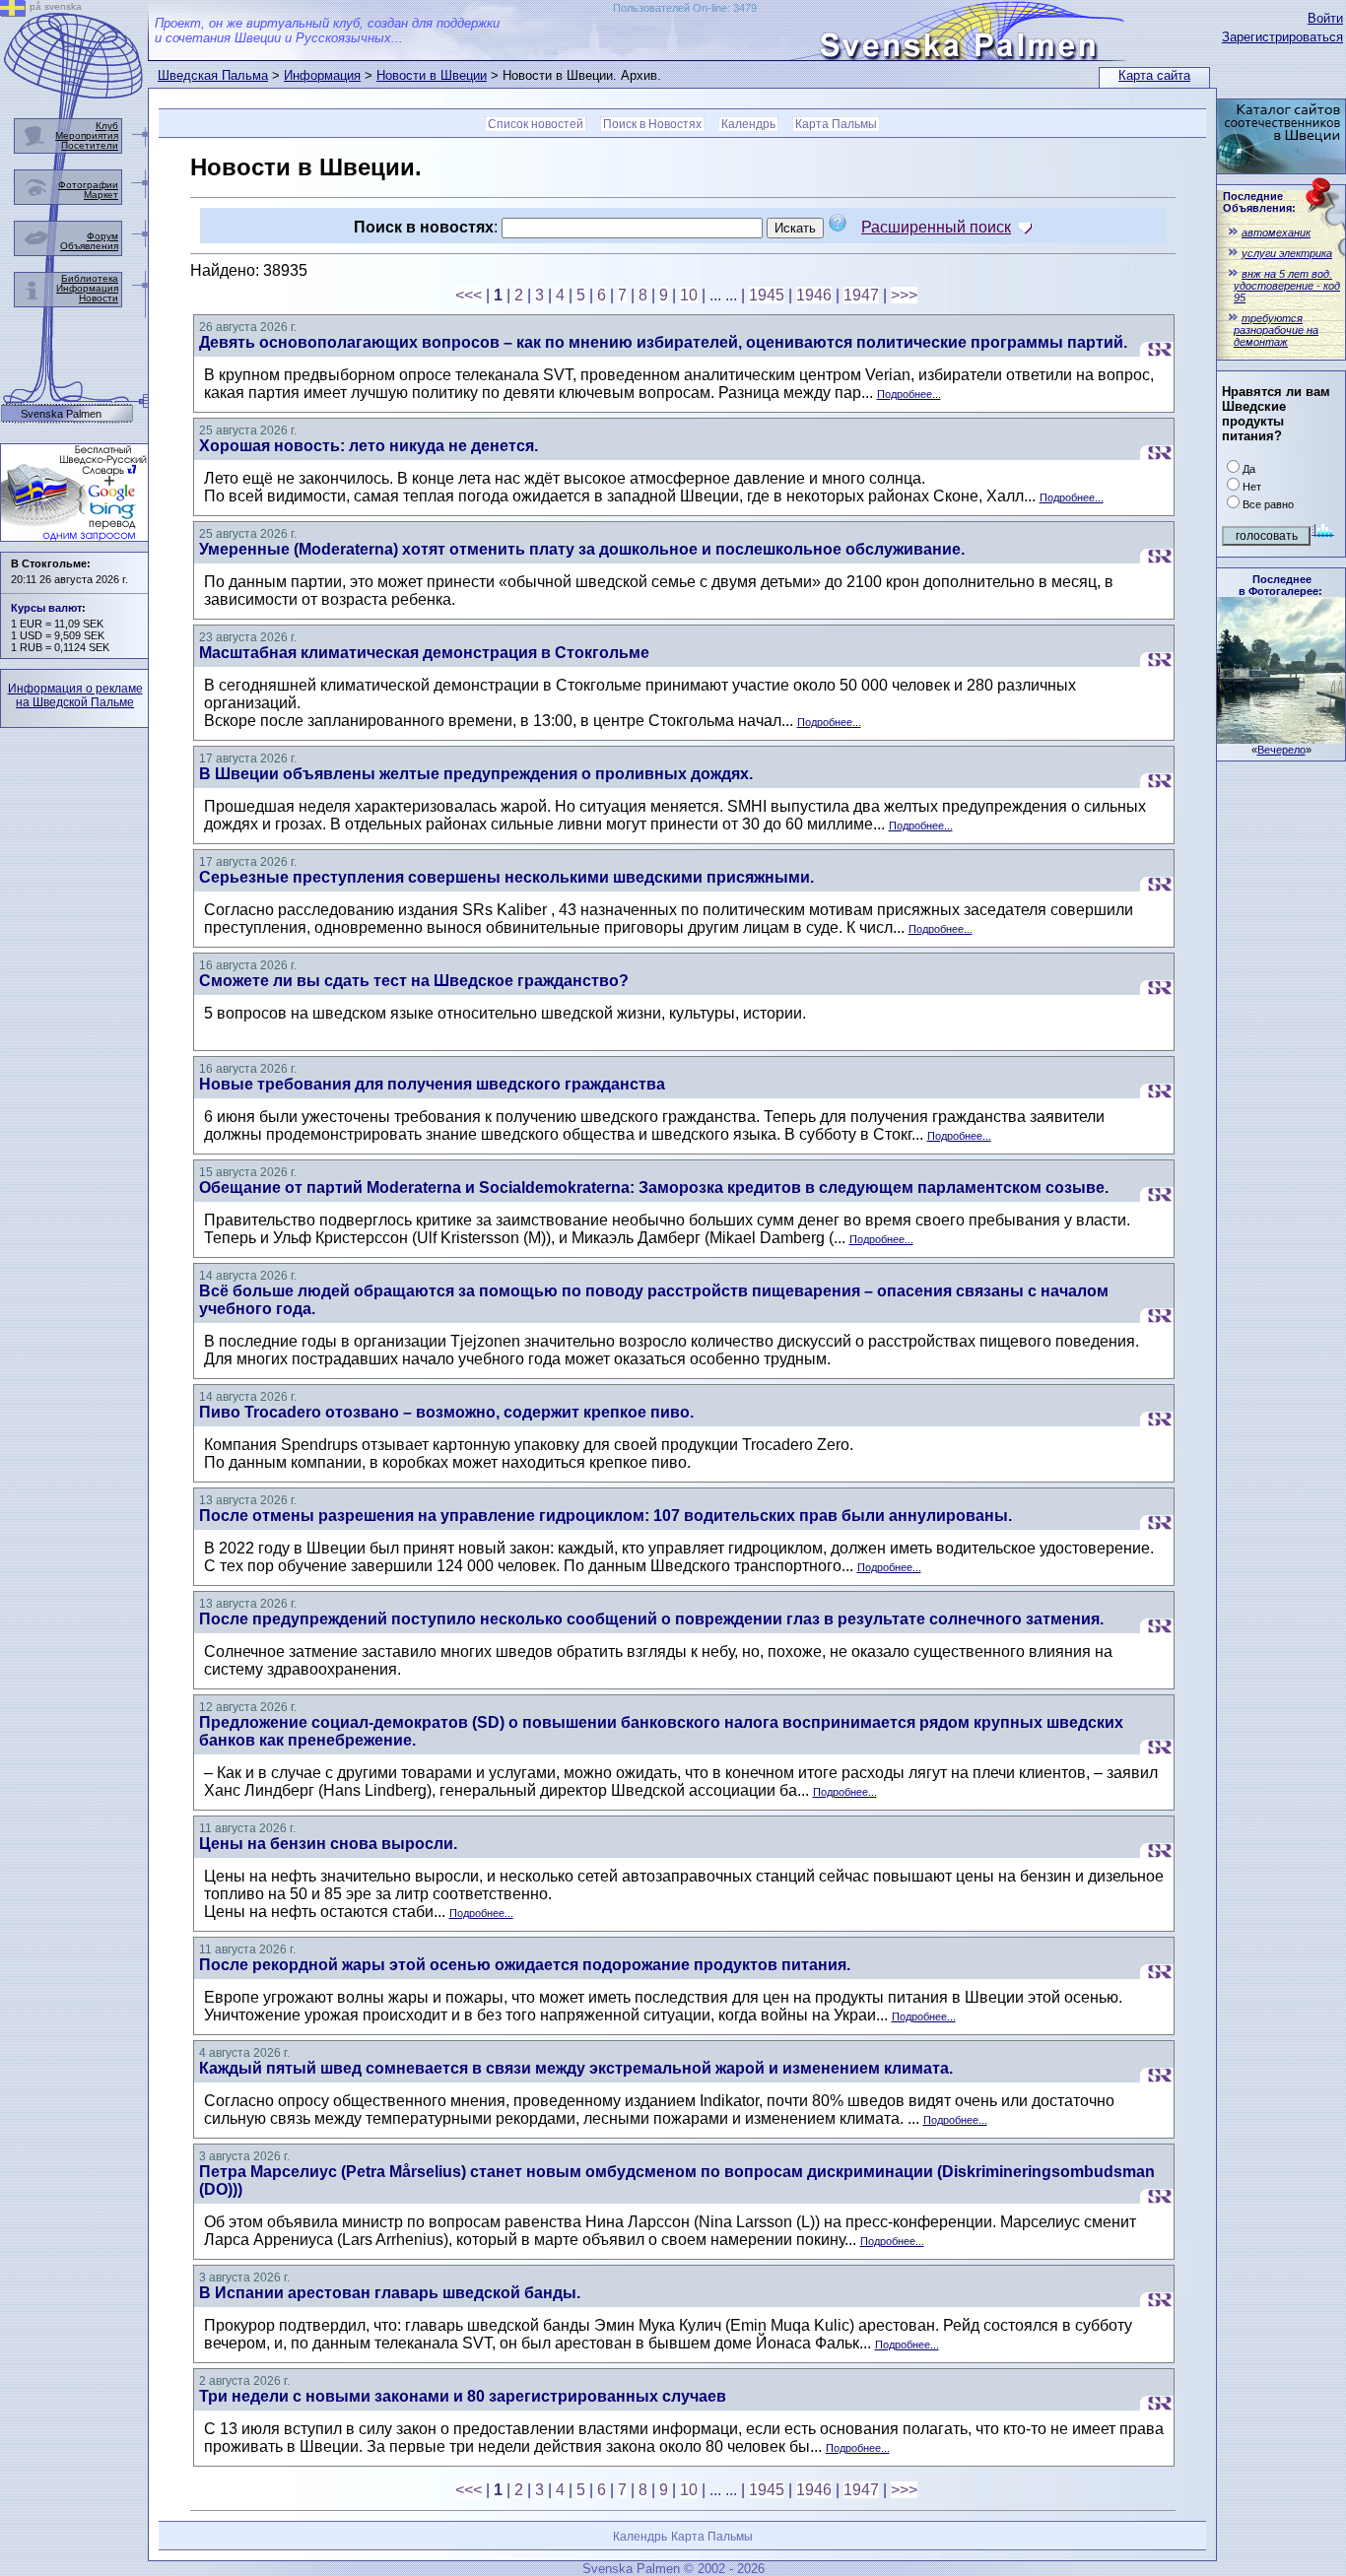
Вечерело (1281, 750)
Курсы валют (46, 608)
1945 (767, 295)
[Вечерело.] (1281, 738)
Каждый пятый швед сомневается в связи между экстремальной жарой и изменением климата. (576, 2068)
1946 (814, 295)
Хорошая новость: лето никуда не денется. (369, 446)
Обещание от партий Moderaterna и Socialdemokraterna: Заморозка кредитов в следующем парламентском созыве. (654, 1188)
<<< (469, 295)
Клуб (107, 126)
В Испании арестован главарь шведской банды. (390, 2293)
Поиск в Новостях (652, 124)
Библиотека (90, 278)
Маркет (101, 195)
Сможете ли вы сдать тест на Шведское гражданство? (414, 981)
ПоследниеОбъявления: (1259, 202)
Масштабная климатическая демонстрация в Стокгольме (424, 653)
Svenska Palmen (61, 414)
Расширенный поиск (936, 227)
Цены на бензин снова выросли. (328, 1844)
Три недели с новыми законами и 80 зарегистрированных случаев (463, 2396)
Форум (102, 236)
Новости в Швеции (432, 75)
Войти (1325, 18)
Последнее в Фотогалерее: (1280, 585)
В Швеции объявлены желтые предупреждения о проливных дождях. (476, 774)
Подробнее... (909, 394)
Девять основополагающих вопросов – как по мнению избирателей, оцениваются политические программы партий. (663, 342)
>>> (904, 295)
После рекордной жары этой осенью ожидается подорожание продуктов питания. (525, 1965)
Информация (322, 75)
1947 (861, 295)
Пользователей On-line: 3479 (685, 8)
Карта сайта (1154, 75)
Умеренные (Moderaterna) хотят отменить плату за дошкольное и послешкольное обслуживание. (582, 549)
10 (689, 295)
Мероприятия (87, 135)
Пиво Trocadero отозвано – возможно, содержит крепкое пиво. (446, 1412)
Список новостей (536, 124)
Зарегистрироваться (1282, 37)
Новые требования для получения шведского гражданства (432, 1084)
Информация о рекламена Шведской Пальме (75, 695)
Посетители (90, 145)
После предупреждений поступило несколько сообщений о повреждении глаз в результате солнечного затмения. (651, 1619)
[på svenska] (13, 11)
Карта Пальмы (836, 124)
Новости (99, 298)
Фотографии (88, 185)
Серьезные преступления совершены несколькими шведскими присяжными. (506, 877)
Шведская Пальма (213, 75)
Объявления (89, 246)
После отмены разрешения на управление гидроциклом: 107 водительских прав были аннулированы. (606, 1516)
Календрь (748, 124)
